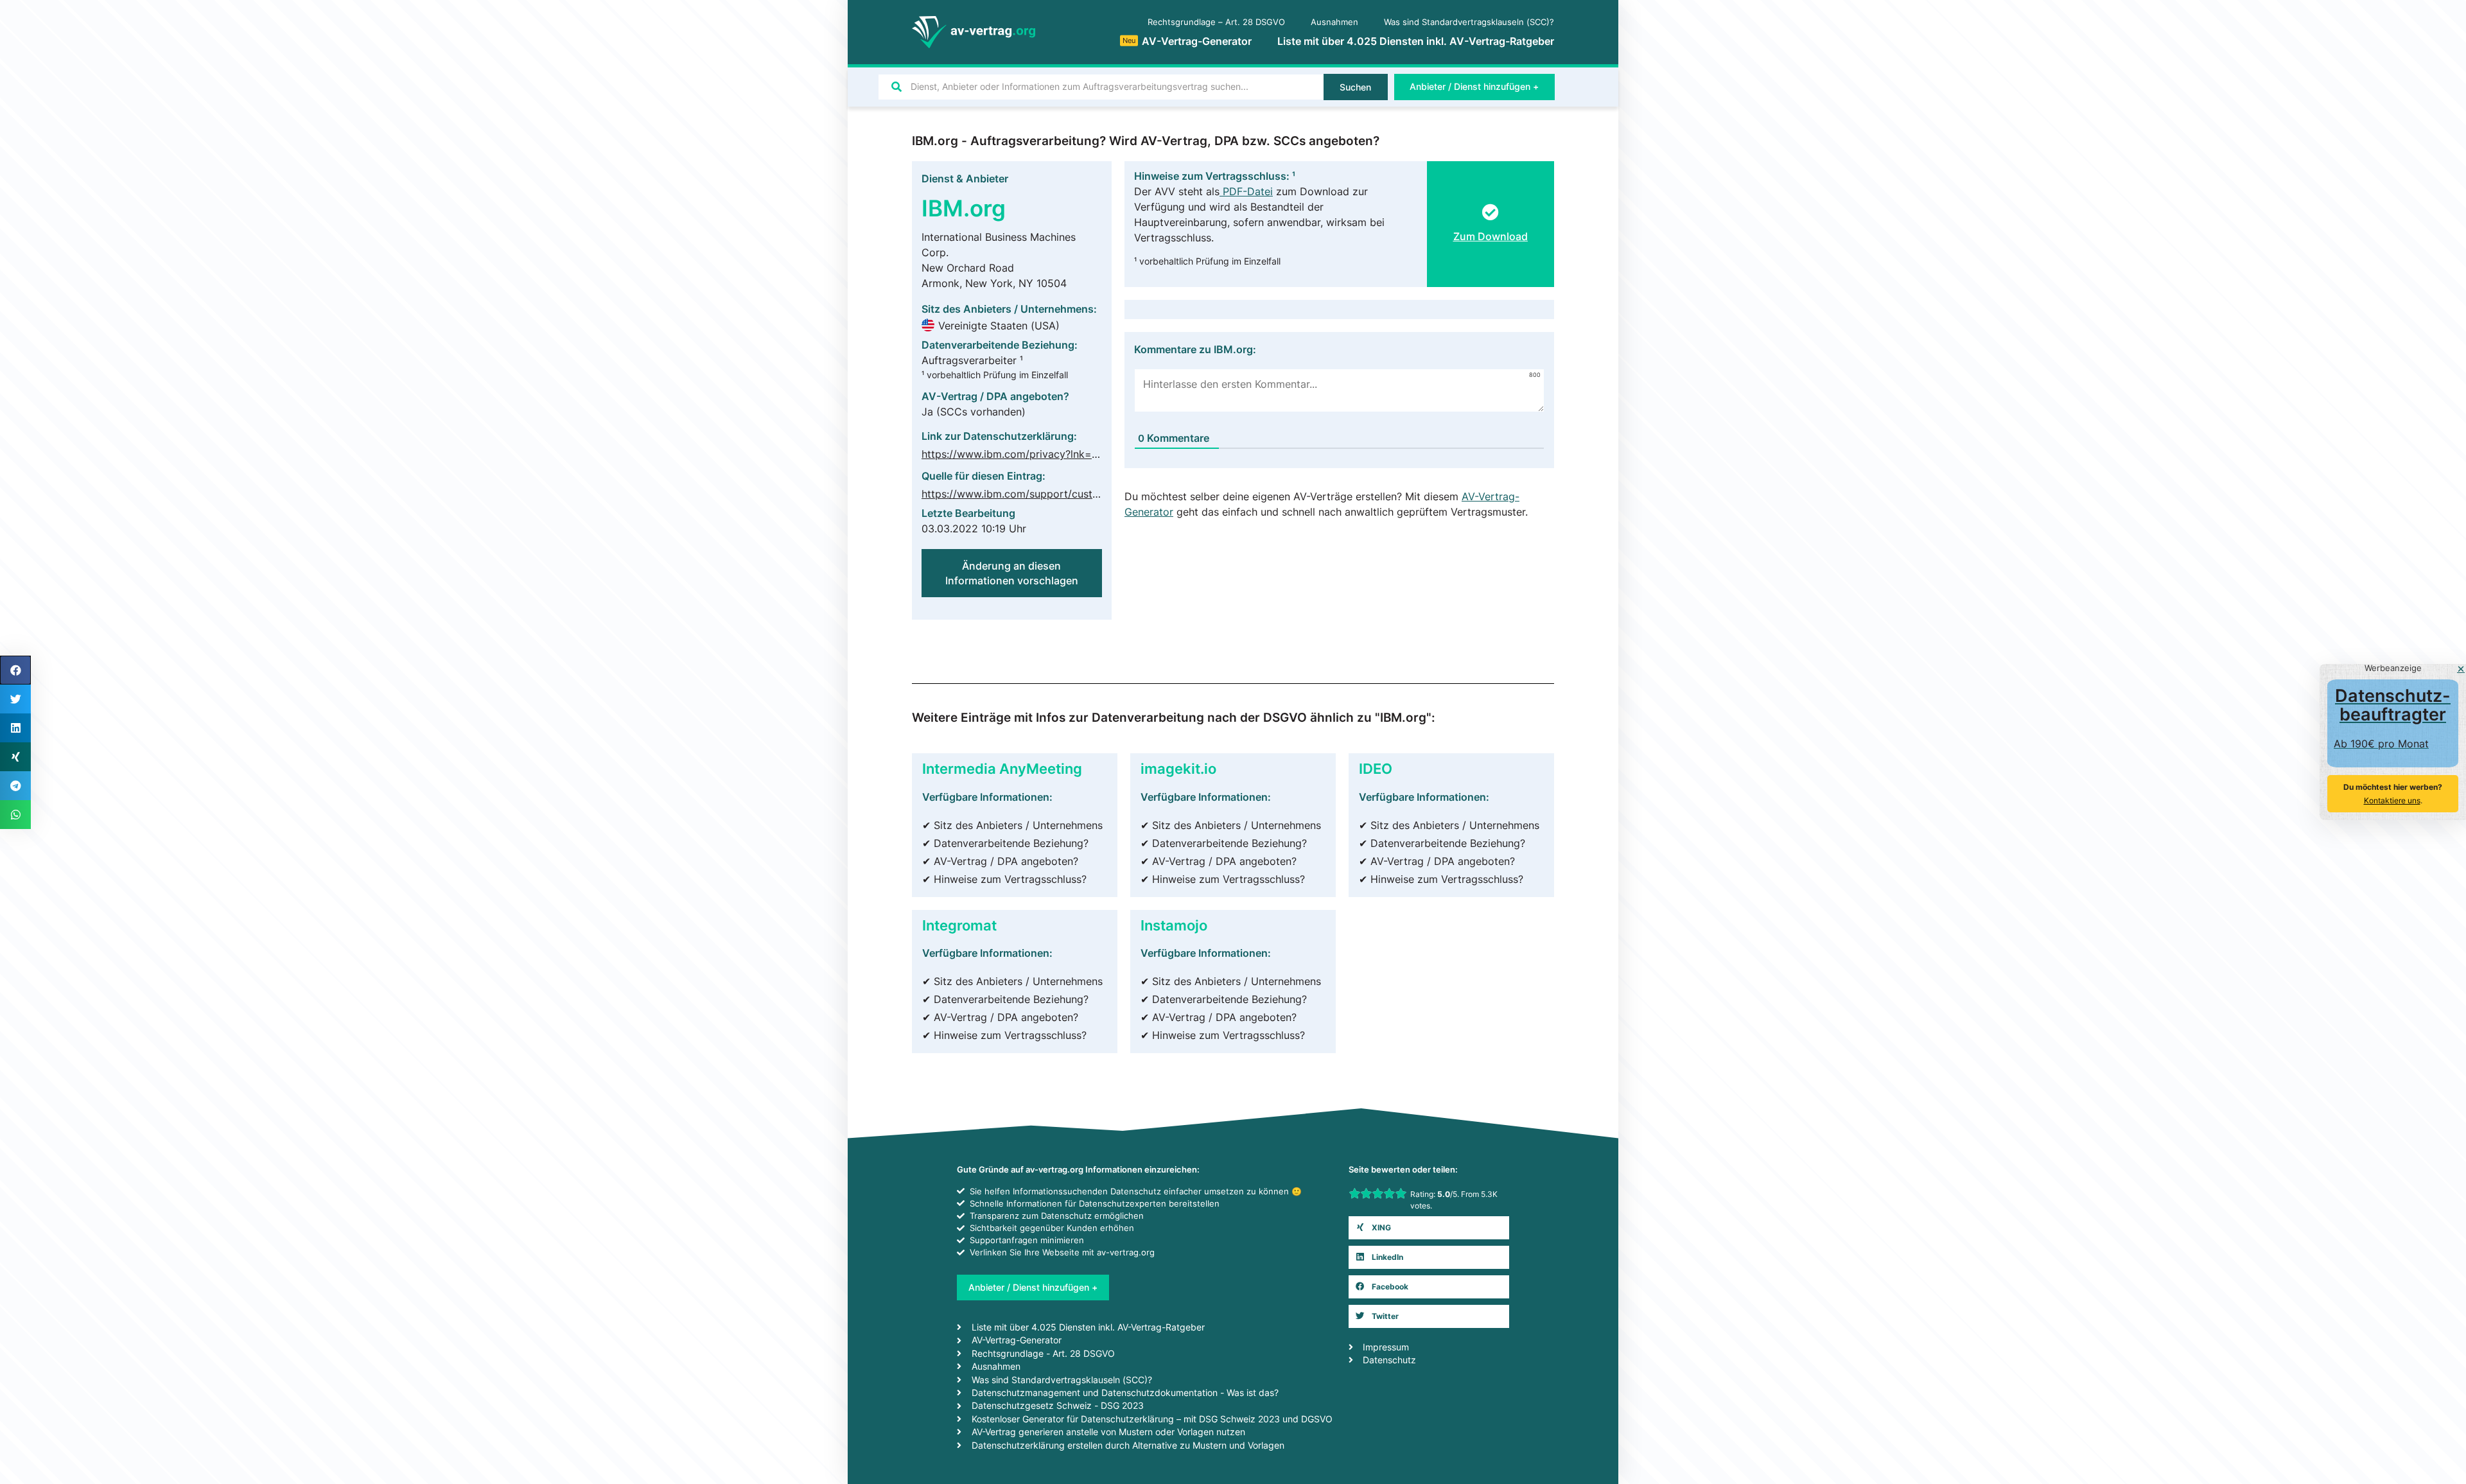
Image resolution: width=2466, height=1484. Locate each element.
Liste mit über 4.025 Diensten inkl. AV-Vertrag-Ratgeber (1416, 41)
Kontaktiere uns (2392, 800)
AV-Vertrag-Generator (1187, 41)
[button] (1429, 1228)
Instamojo (1174, 925)
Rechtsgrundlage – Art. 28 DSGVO (1216, 22)
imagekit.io (1178, 768)
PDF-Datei (1246, 191)
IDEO (1376, 768)
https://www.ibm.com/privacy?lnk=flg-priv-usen (1038, 454)
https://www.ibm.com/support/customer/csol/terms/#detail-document (1092, 494)
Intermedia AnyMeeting (1002, 768)
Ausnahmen (1334, 22)
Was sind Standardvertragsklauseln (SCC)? (1469, 22)
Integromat (959, 925)
